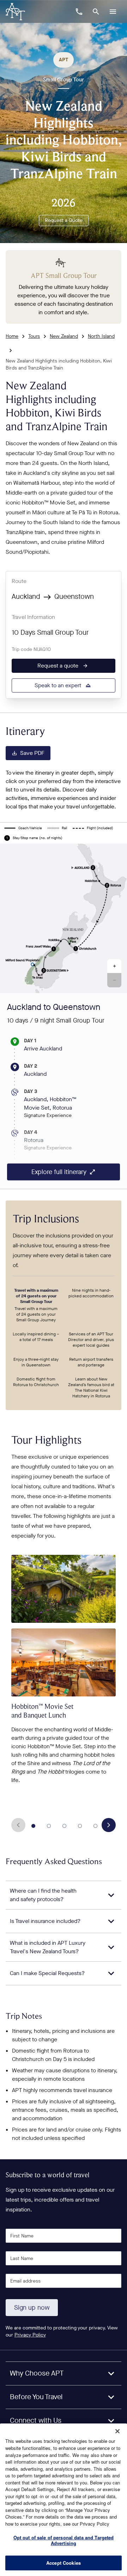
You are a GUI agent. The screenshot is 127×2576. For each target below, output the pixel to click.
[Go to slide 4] (80, 1826)
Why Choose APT (37, 2373)
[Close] (117, 2431)
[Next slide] (109, 1825)
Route (19, 581)
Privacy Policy (30, 2335)
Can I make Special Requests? (47, 1973)
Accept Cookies (64, 2563)
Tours (34, 336)
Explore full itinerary (59, 1172)
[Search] (96, 12)
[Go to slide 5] (96, 1826)
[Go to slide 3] (65, 1826)
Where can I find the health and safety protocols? (43, 1895)
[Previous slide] (18, 1825)
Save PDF (32, 753)
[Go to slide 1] (34, 1826)
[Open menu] (113, 12)
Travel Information (33, 617)
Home (12, 336)
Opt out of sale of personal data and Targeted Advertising (64, 2540)
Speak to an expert (58, 685)
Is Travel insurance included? (45, 1921)
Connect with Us (36, 2420)
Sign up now (32, 2308)
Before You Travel (36, 2397)
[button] (114, 966)
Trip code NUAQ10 (31, 649)
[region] (64, 2500)
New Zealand (64, 336)
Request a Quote (64, 220)
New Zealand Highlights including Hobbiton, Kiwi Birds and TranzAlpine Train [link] (59, 364)
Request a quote (58, 666)
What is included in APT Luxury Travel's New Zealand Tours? (48, 1947)
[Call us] (79, 12)
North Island (101, 336)
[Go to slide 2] (49, 1826)
